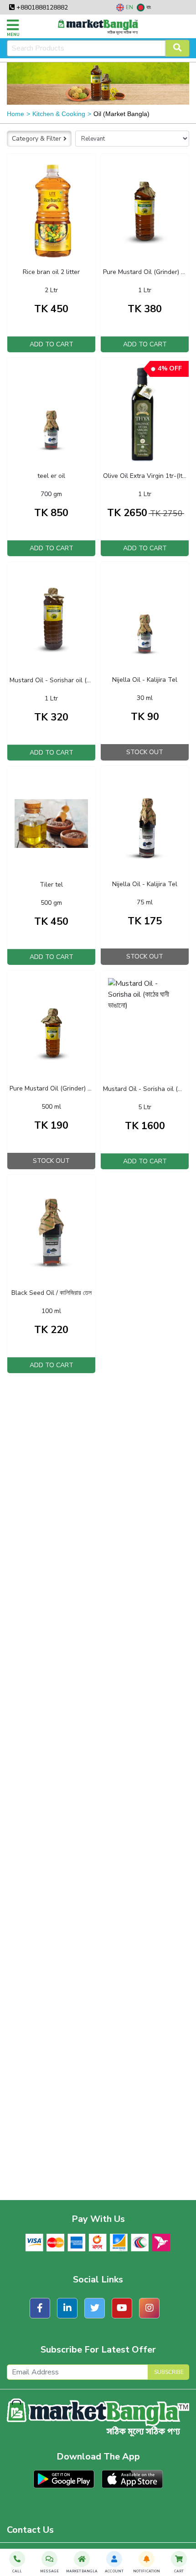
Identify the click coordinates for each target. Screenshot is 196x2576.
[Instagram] (149, 2308)
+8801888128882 (41, 8)
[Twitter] (95, 2308)
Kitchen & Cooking (59, 114)
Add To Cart (52, 344)
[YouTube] (122, 2308)
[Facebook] (40, 2308)
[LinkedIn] (67, 2308)
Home (15, 114)
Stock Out (145, 752)
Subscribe (169, 2372)
